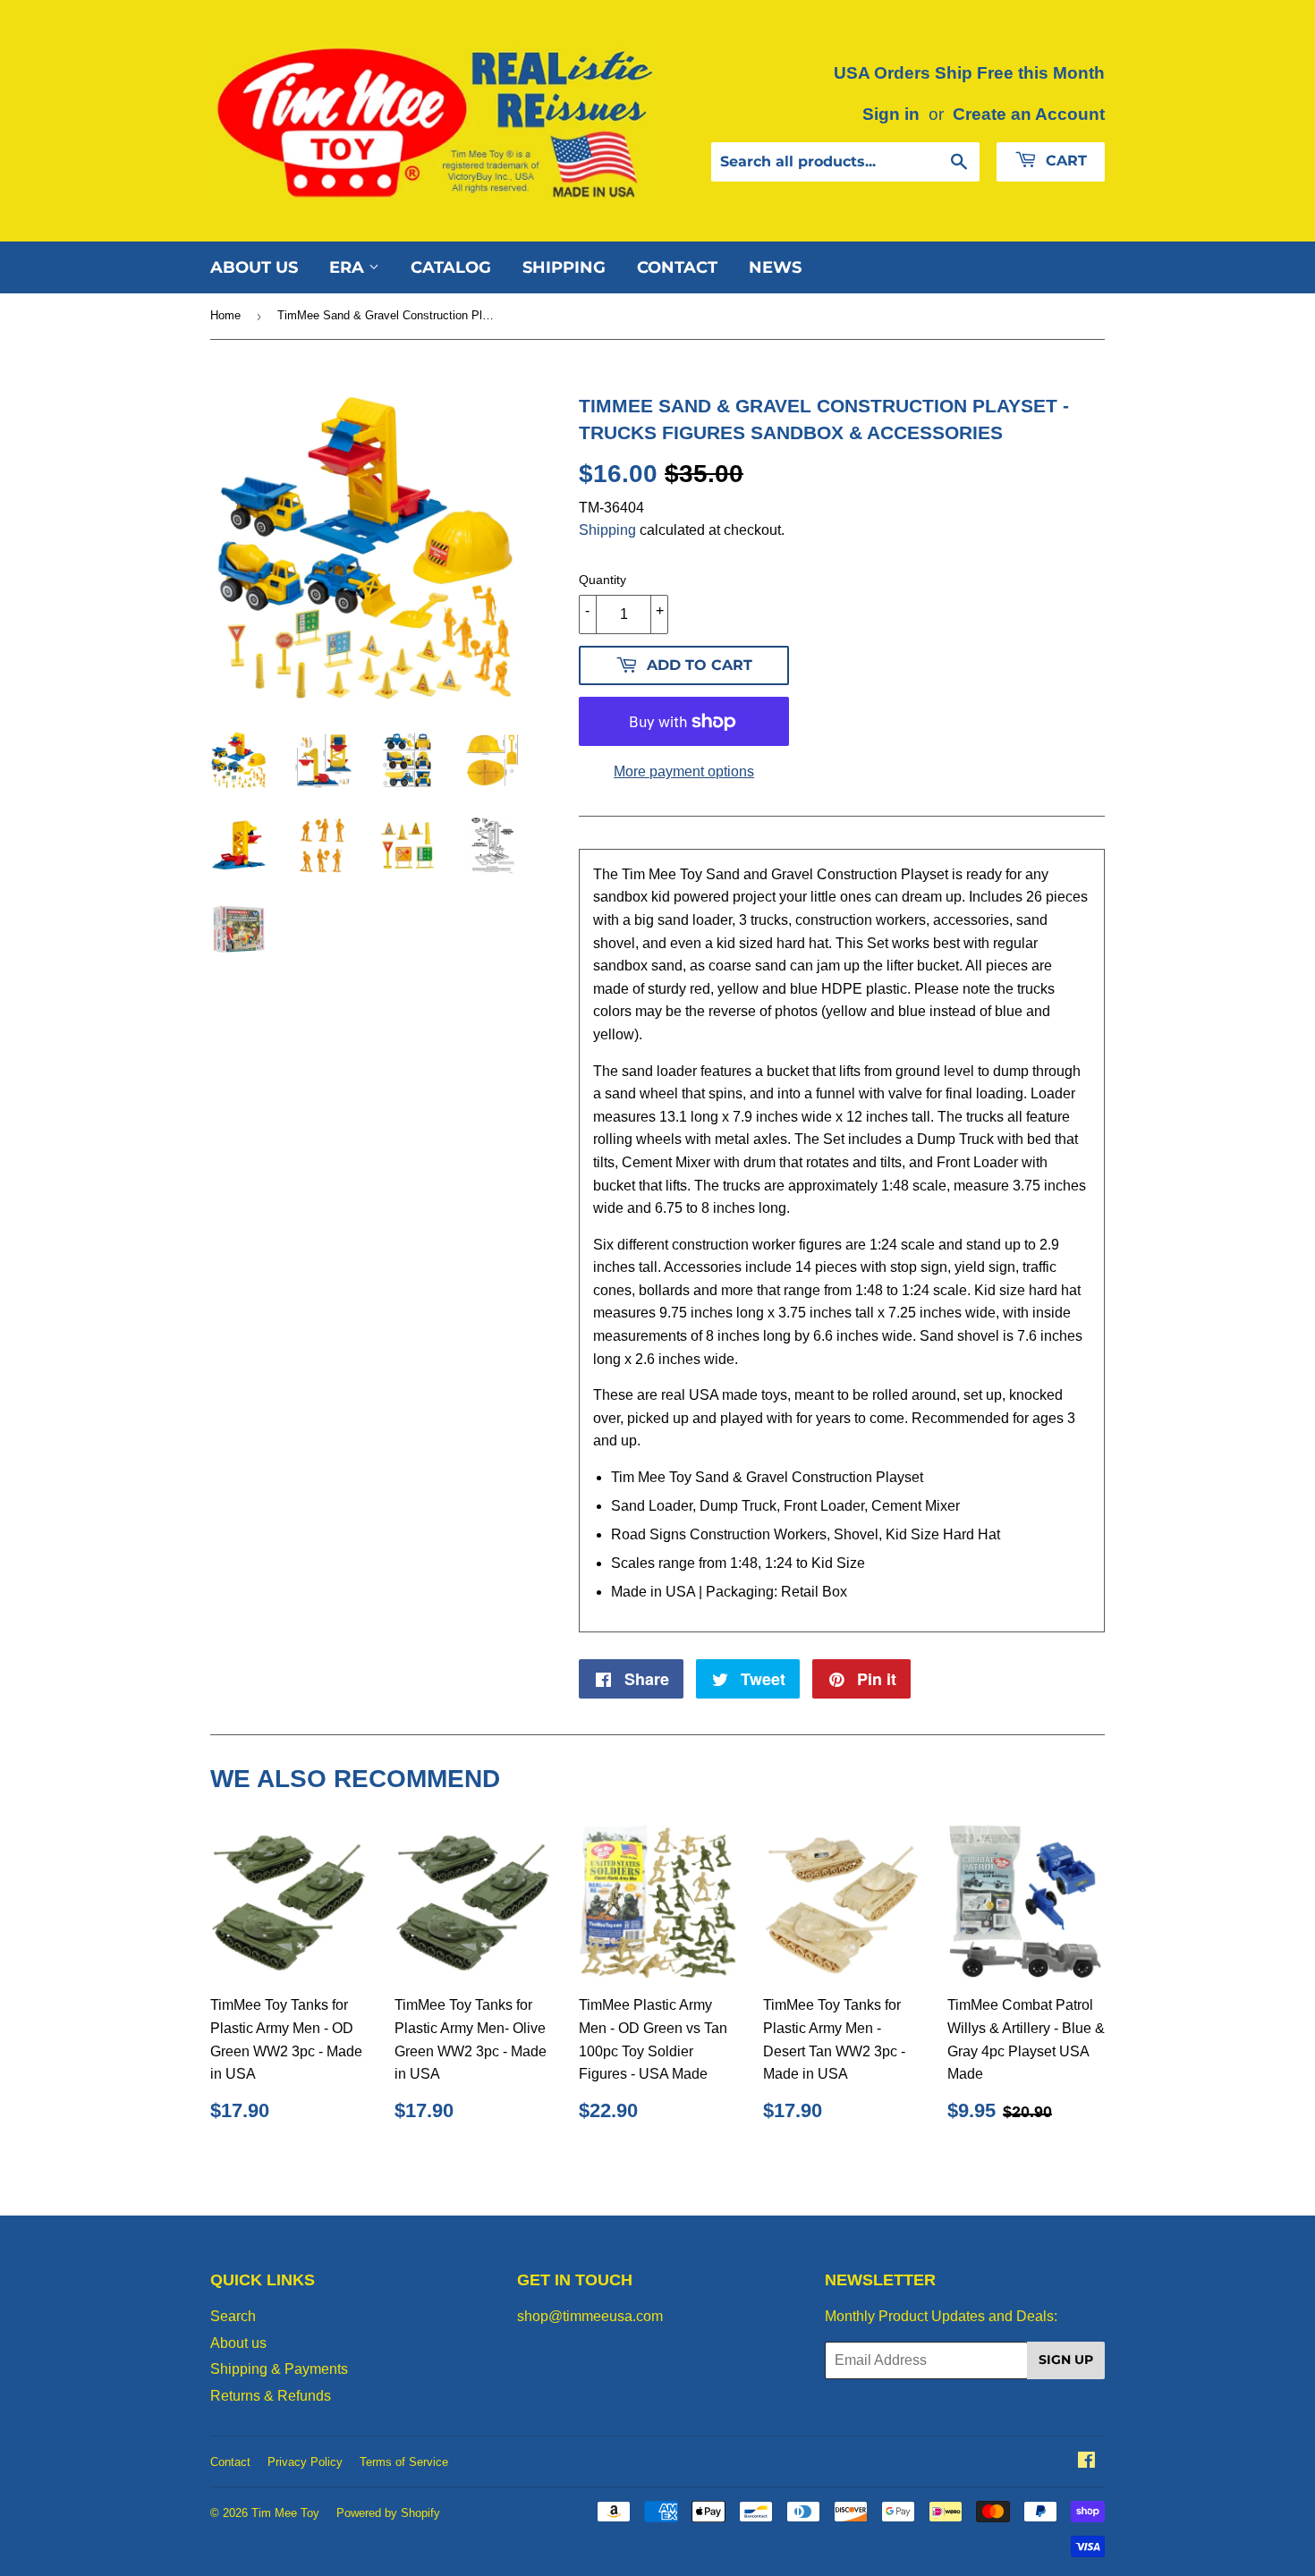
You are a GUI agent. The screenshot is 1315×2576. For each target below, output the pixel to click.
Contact (677, 267)
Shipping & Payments (279, 2369)
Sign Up (1066, 2360)
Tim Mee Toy (285, 2513)
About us (254, 267)
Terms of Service (404, 2462)
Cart (1064, 161)
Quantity (602, 580)
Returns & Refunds (271, 2396)
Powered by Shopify (388, 2513)
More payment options (684, 771)
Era (349, 267)
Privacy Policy (305, 2462)
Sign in (891, 114)
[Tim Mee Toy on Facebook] (1086, 2462)
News (775, 267)
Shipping (564, 267)
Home (225, 315)
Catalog (451, 267)
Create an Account (1029, 114)
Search (233, 2316)
